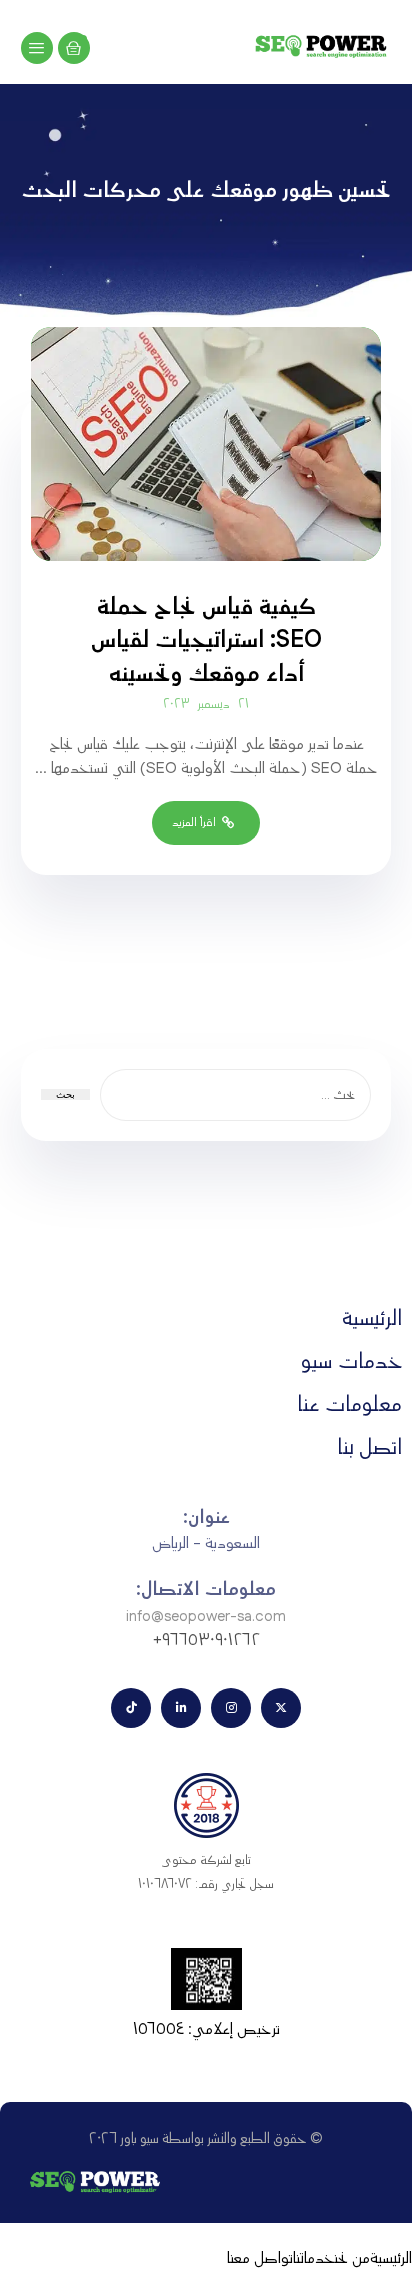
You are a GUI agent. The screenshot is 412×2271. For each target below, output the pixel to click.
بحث (65, 1094)
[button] (37, 48)
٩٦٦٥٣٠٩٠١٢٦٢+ (206, 1640)
